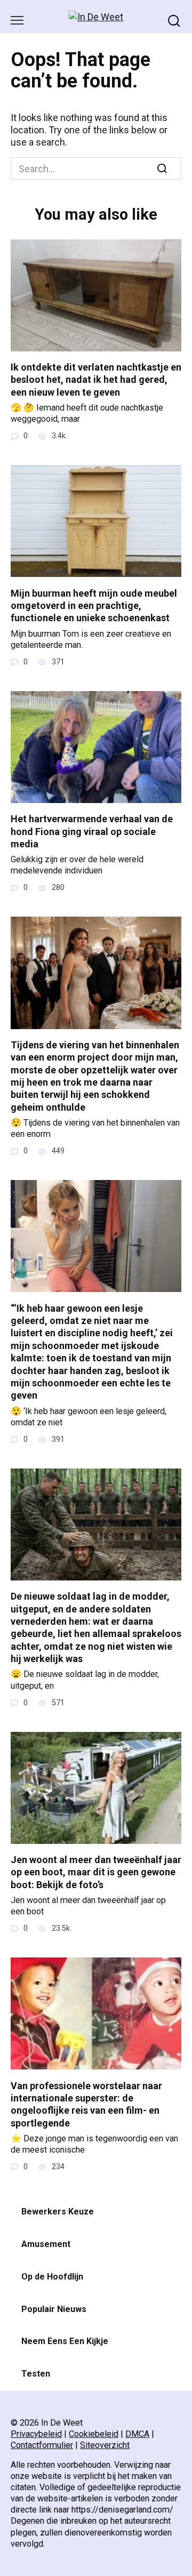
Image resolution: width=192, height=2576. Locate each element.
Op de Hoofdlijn (52, 2277)
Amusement (46, 2244)
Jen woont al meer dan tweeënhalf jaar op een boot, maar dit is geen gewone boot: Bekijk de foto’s (96, 1872)
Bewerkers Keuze (58, 2212)
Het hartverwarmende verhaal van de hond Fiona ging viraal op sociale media (92, 831)
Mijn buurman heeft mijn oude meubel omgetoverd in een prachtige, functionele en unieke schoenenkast (94, 605)
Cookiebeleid (94, 2434)
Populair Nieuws (54, 2309)
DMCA (137, 2434)
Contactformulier (42, 2445)
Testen (36, 2374)
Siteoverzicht (105, 2445)
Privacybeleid (36, 2434)
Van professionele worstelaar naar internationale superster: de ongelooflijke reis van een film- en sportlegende (86, 2104)
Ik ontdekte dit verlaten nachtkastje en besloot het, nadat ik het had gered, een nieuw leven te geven (96, 380)
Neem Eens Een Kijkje (65, 2341)
